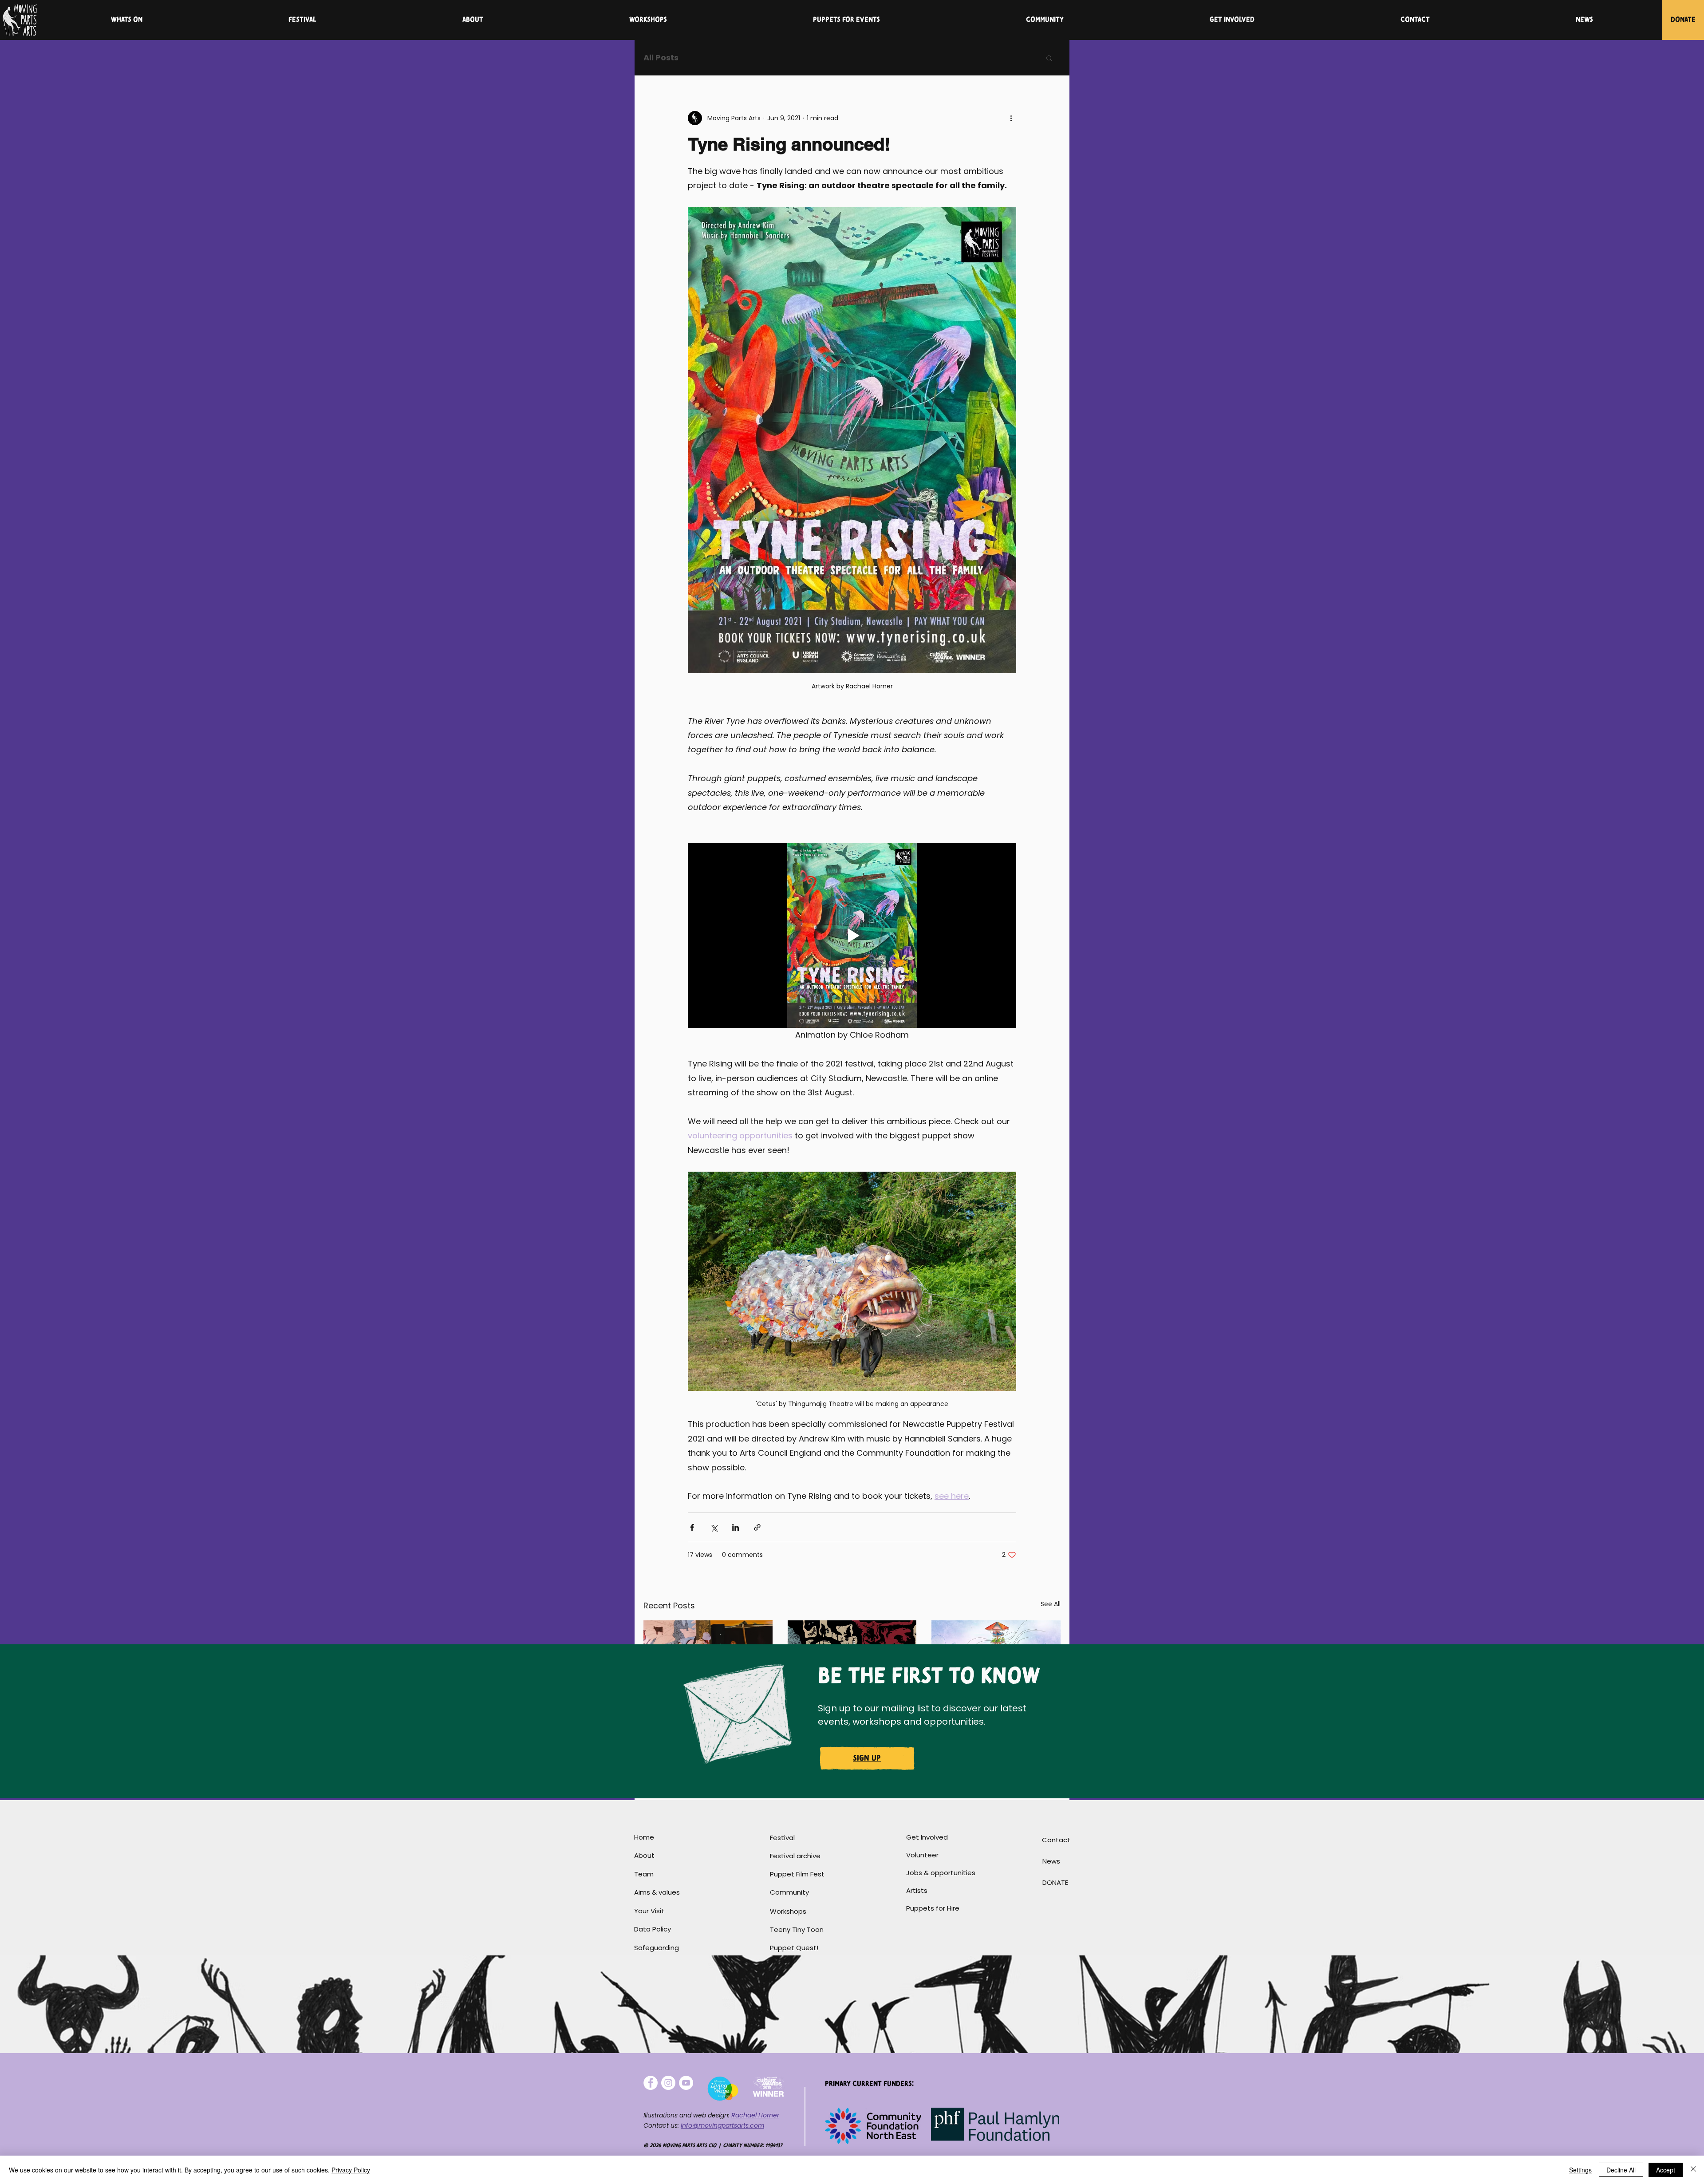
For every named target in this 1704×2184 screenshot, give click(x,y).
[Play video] (852, 936)
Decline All (1621, 2170)
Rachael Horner (755, 2115)
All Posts (661, 57)
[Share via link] (757, 1527)
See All (1051, 1604)
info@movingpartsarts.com (722, 2125)
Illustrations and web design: (687, 2115)
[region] (868, 1761)
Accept (1666, 2170)
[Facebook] (651, 2083)
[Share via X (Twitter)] (714, 1527)
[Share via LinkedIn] (736, 1527)
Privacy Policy (351, 2170)
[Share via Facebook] (692, 1527)
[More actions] (1011, 118)
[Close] (1693, 2170)
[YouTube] (686, 2083)
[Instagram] (668, 2083)
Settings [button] (1580, 2170)
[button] (1049, 58)
